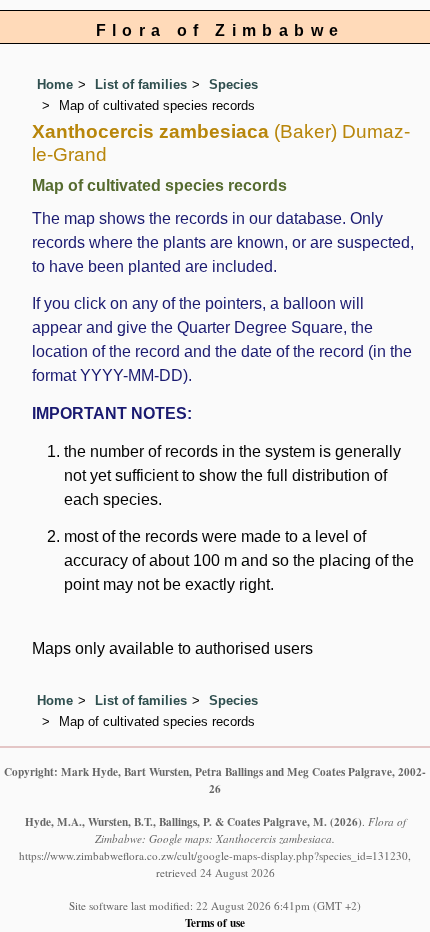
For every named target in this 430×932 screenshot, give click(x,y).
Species (233, 84)
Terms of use (215, 922)
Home (55, 84)
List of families (141, 84)
